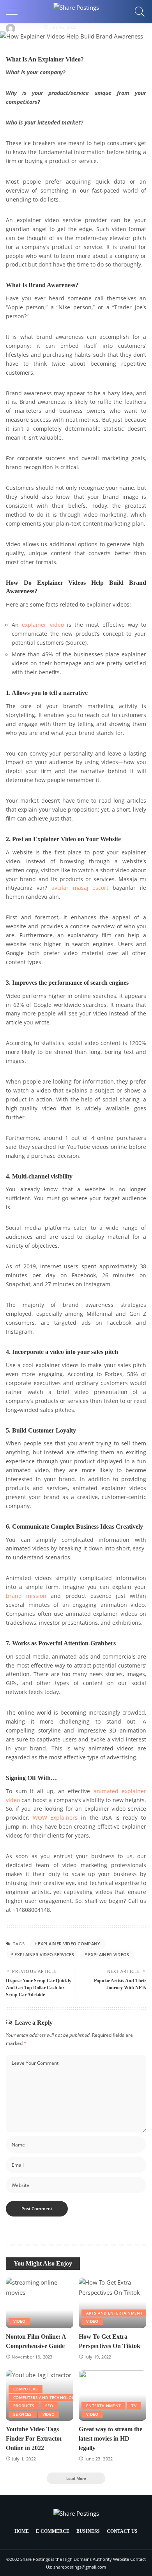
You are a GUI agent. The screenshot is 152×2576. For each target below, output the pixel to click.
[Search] (138, 12)
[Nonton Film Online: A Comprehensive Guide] (40, 2303)
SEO (49, 2406)
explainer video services (44, 1954)
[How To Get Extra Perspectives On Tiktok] (112, 2303)
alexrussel (29, 27)
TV (134, 2406)
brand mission (26, 1596)
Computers (26, 2389)
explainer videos (109, 1954)
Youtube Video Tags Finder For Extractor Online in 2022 (34, 2438)
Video (19, 2321)
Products (24, 2406)
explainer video (43, 625)
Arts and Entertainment (114, 2313)
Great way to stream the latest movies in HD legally (110, 2438)
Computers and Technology (45, 2397)
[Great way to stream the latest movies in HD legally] (112, 2395)
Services (23, 2414)
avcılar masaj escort (80, 888)
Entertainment (103, 2406)
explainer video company (69, 1944)
